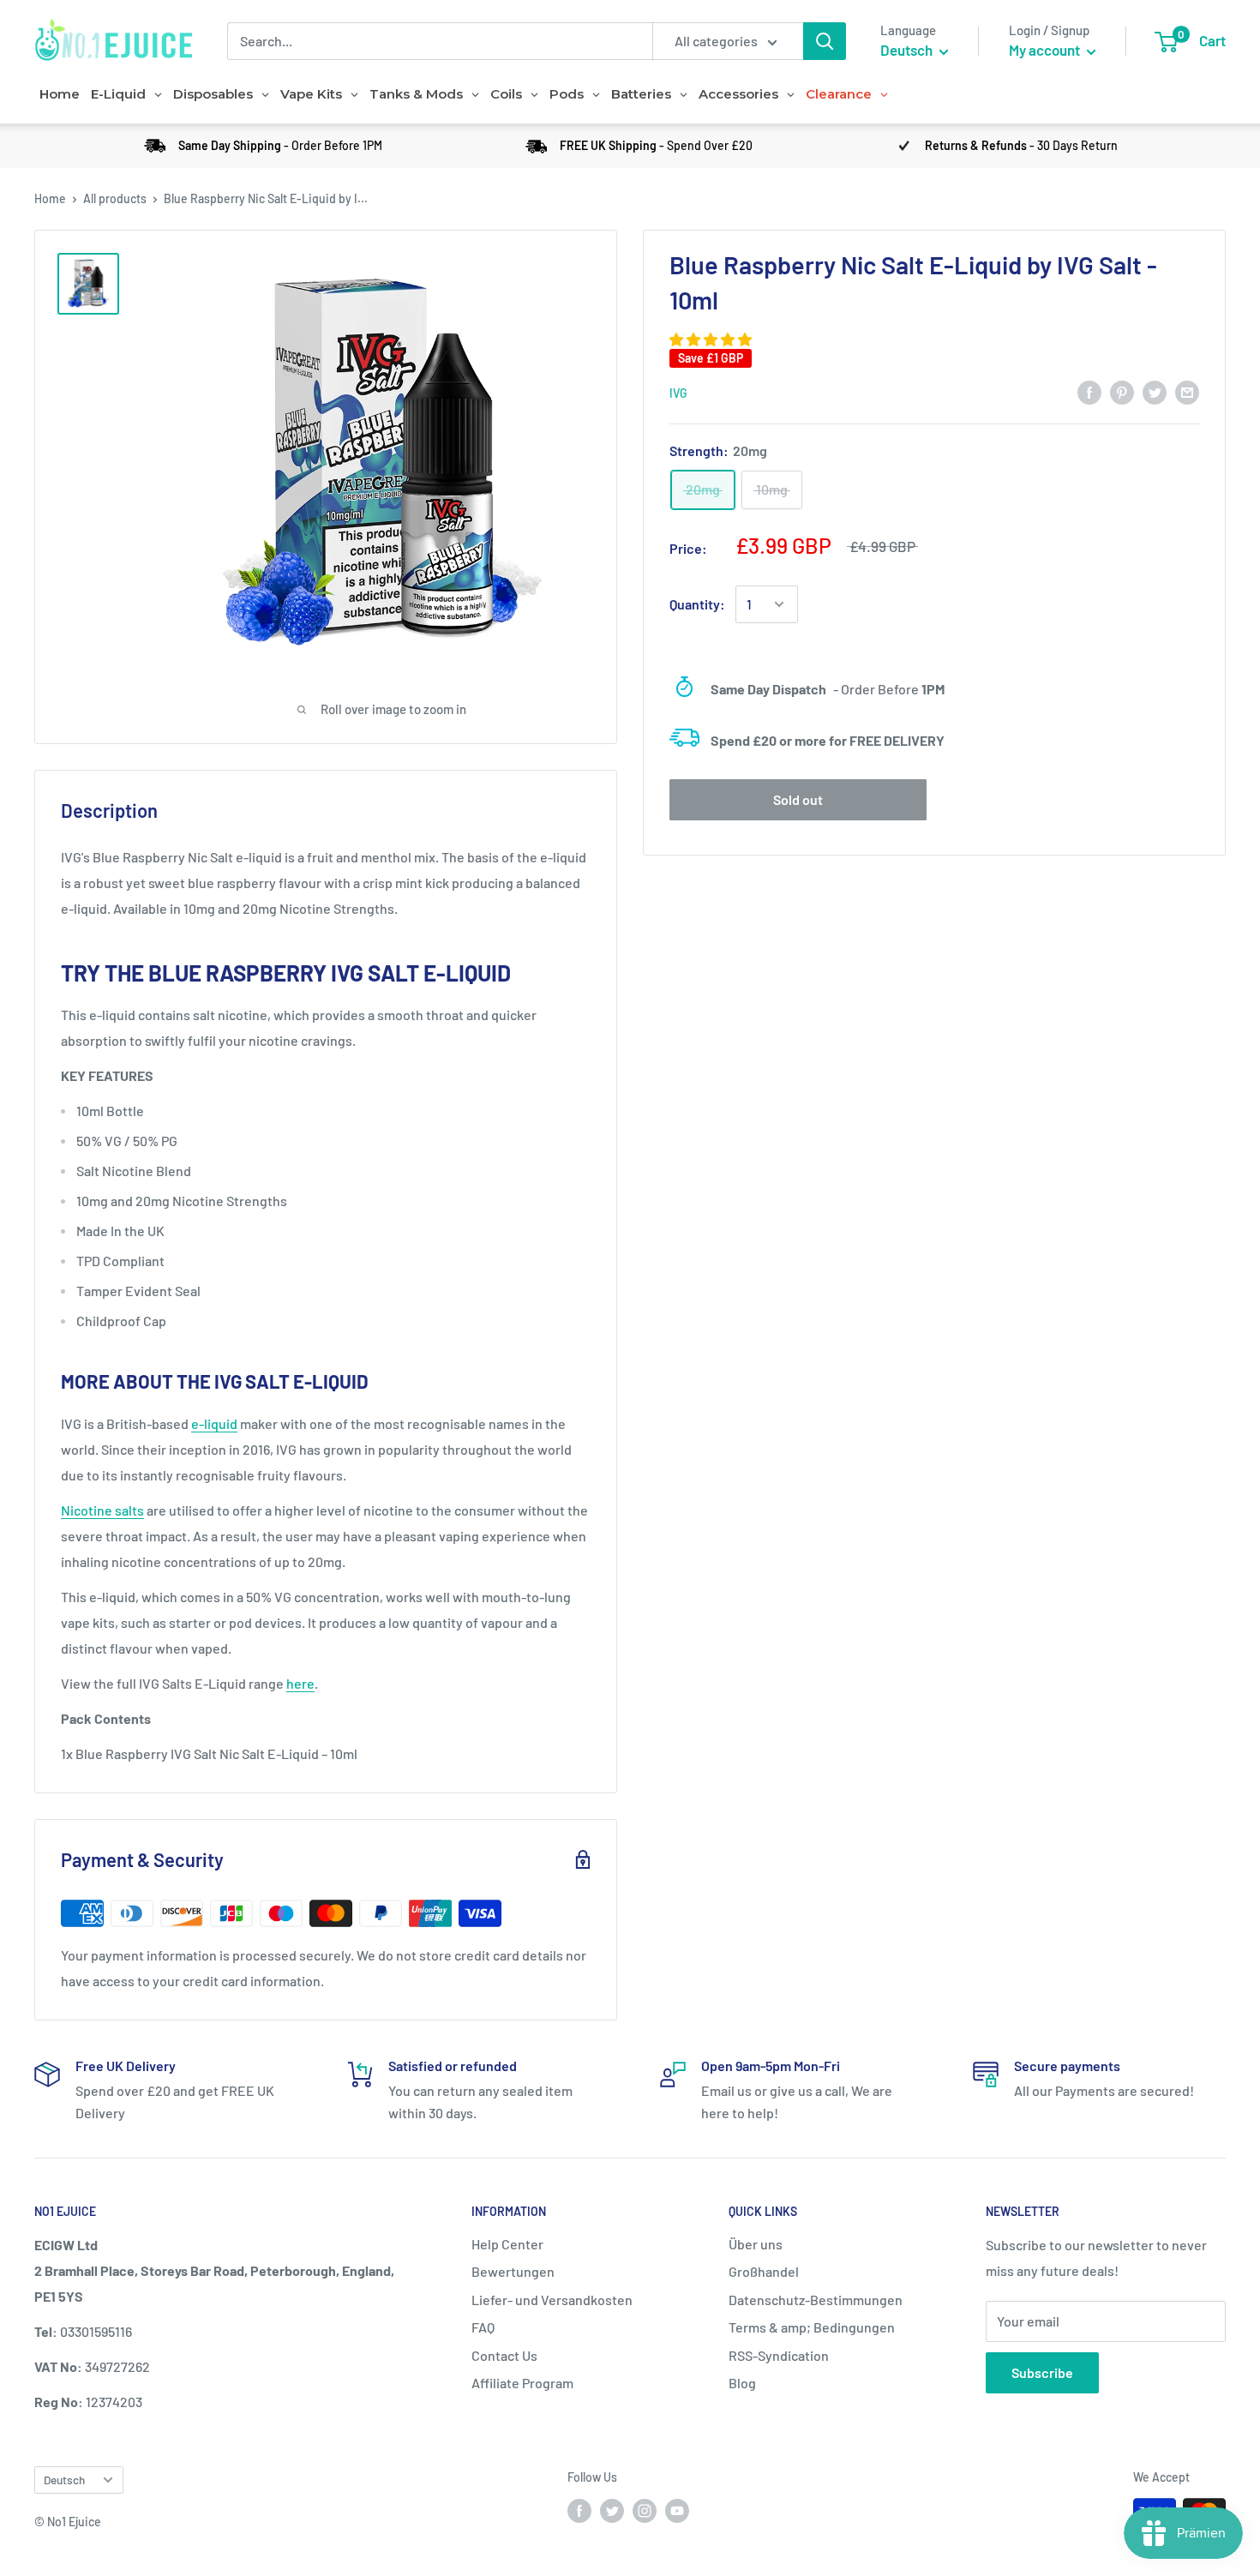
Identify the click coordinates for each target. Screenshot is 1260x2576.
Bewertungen (513, 2271)
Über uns (756, 2244)
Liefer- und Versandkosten (552, 2300)
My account (1046, 50)
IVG (678, 393)
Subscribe (1042, 2372)
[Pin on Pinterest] (1122, 391)
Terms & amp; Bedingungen (812, 2327)
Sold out (798, 799)
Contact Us (504, 2355)
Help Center (507, 2244)
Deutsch (64, 2480)
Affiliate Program (522, 2383)
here (300, 1683)
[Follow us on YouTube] (677, 2510)
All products (115, 198)
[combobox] (440, 41)
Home (50, 198)
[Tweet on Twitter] (1155, 391)
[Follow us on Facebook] (579, 2510)
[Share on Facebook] (1089, 391)
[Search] (825, 41)
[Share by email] (1187, 391)
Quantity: (697, 604)
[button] (712, 339)
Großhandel (764, 2271)
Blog (742, 2383)
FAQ (483, 2327)
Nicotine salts (102, 1510)
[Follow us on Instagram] (645, 2510)
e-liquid (214, 1423)
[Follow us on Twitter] (612, 2510)
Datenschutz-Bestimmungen (816, 2300)
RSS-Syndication (779, 2355)
